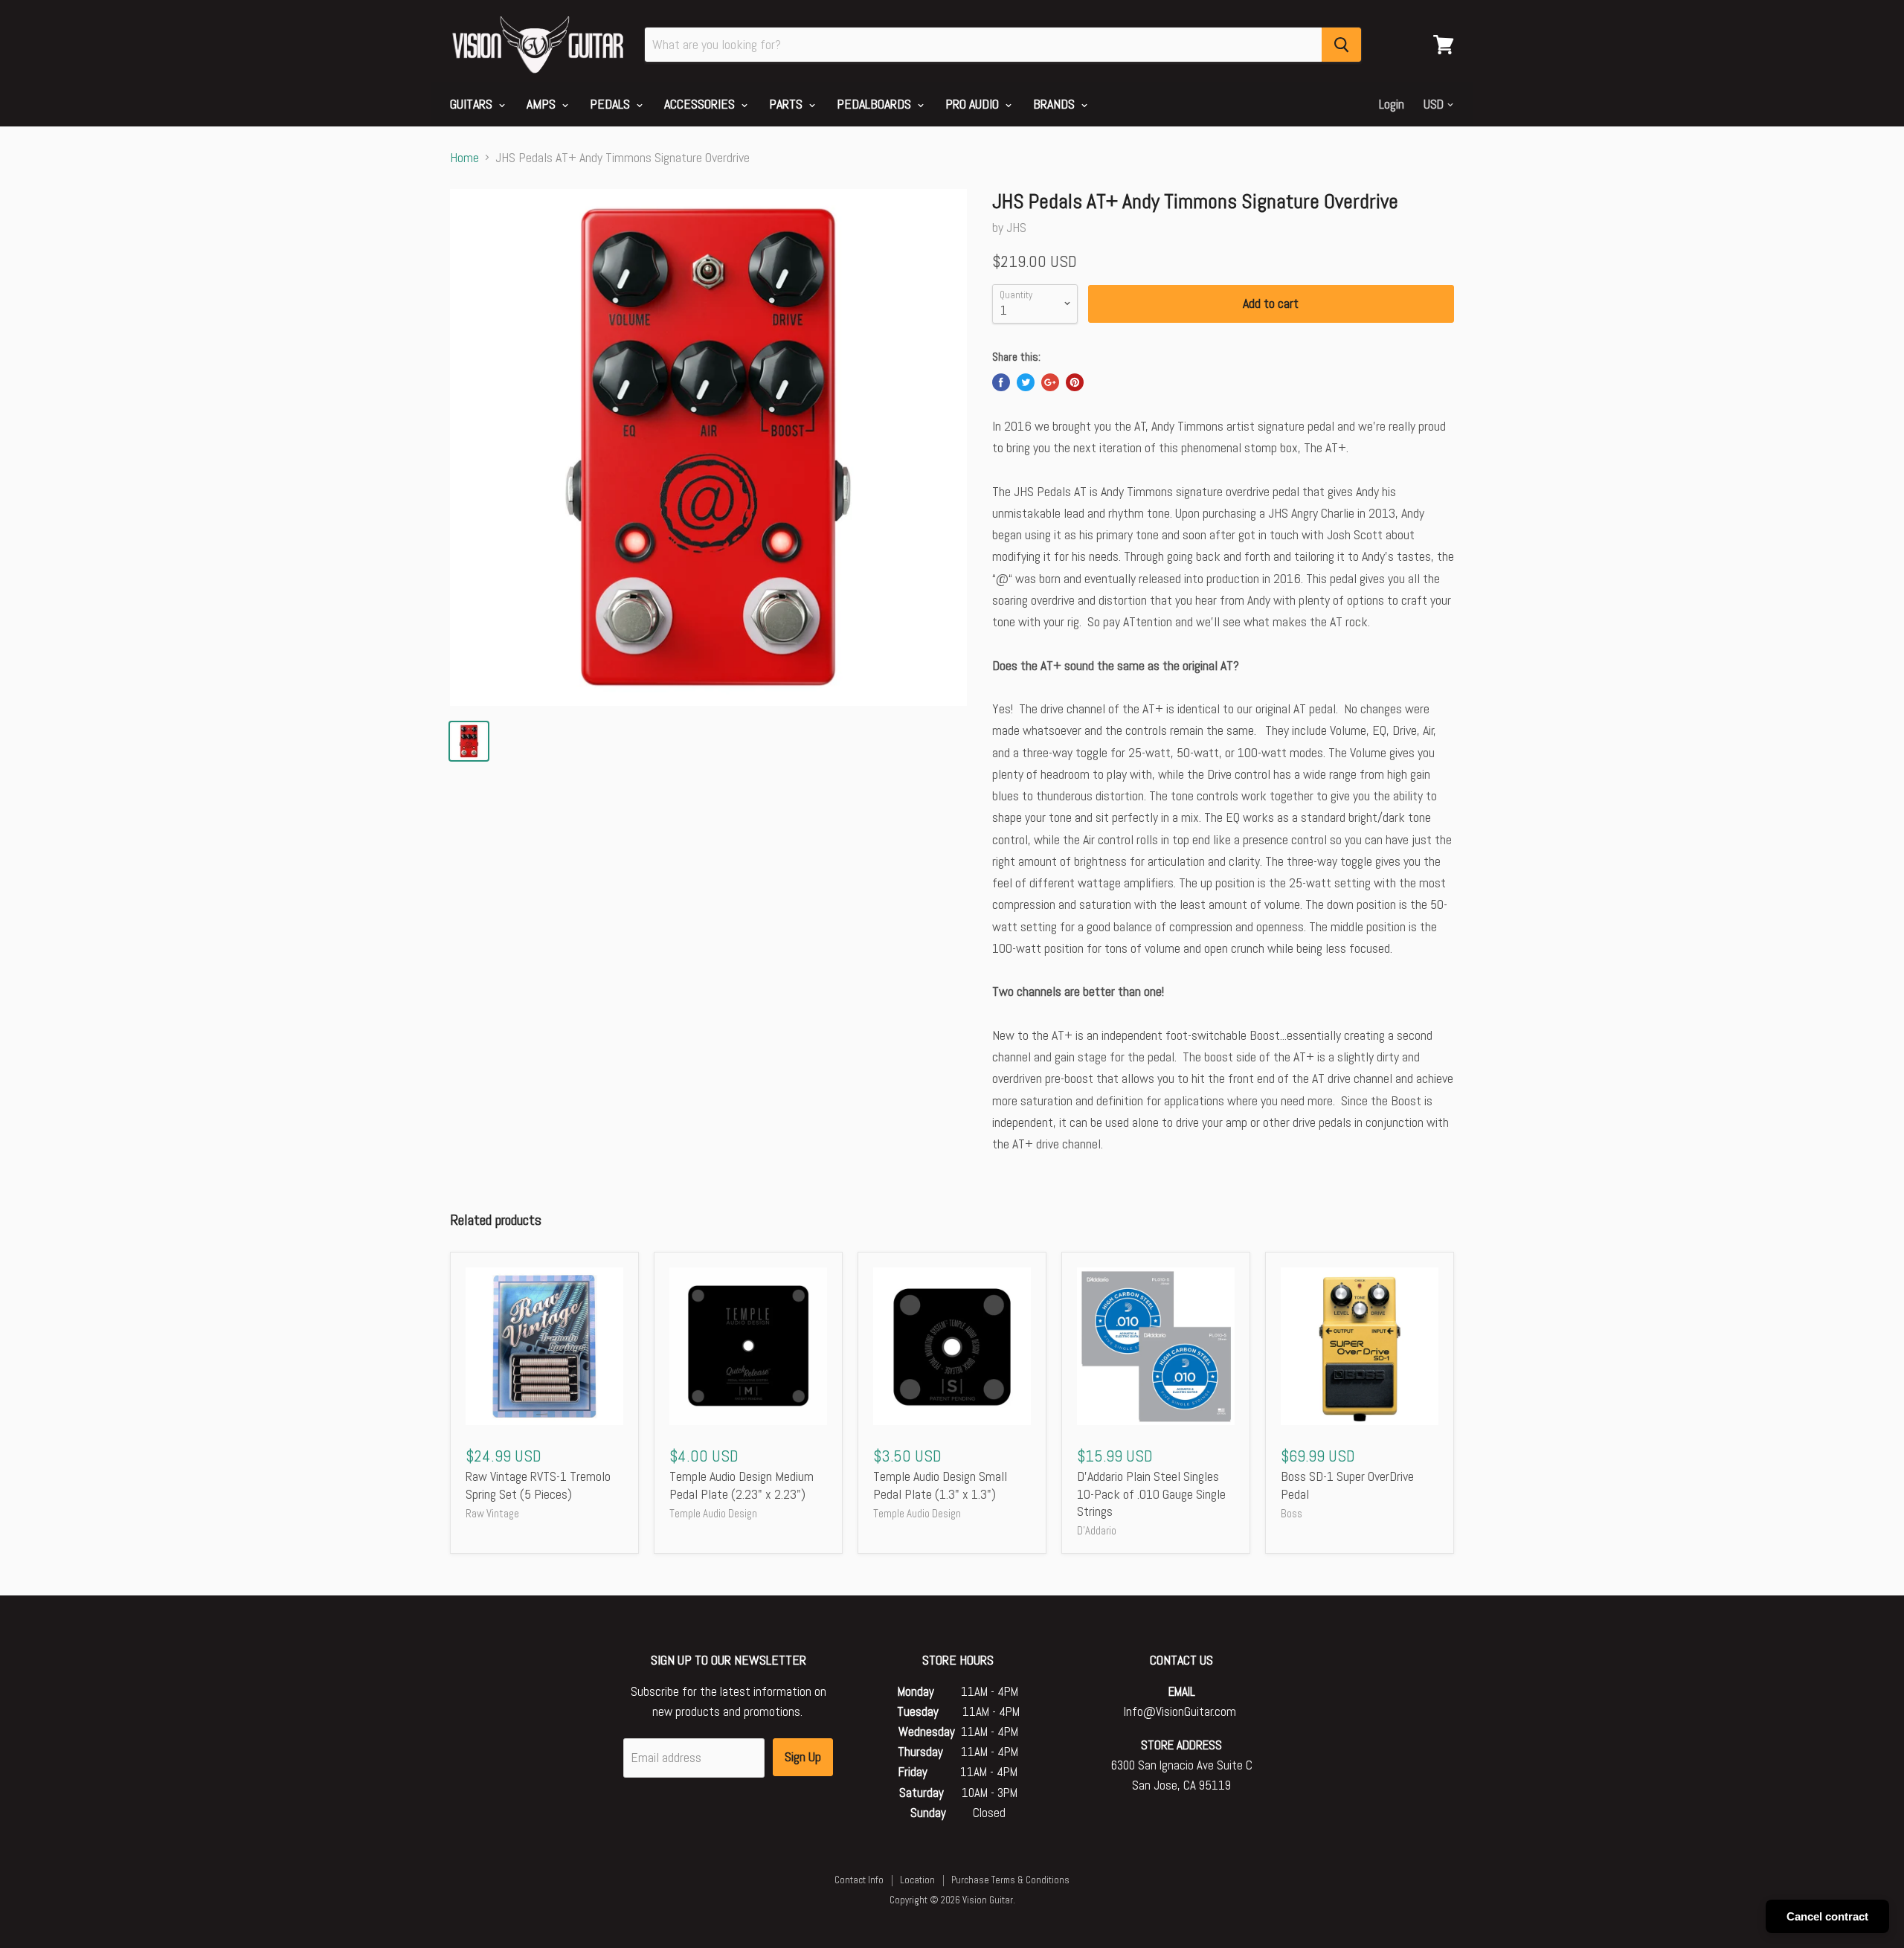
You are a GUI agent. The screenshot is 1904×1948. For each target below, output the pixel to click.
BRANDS (1055, 104)
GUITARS (473, 104)
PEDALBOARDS (875, 104)
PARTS (787, 104)
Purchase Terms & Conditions (1010, 1880)
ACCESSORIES (701, 104)
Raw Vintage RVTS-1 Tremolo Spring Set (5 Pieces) (538, 1485)
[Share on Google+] (1050, 382)
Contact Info (859, 1880)
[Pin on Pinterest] (1075, 382)
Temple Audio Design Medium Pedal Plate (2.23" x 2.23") (742, 1485)
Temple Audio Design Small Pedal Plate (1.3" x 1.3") (940, 1485)
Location (917, 1880)
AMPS (543, 104)
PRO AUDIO (974, 104)
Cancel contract (1827, 1916)
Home (464, 158)
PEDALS (611, 104)
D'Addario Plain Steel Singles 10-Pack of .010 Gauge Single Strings (1151, 1494)
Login (1392, 104)
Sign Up (803, 1756)
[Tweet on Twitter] (1026, 382)
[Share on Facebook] (1001, 382)
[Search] (1341, 45)
